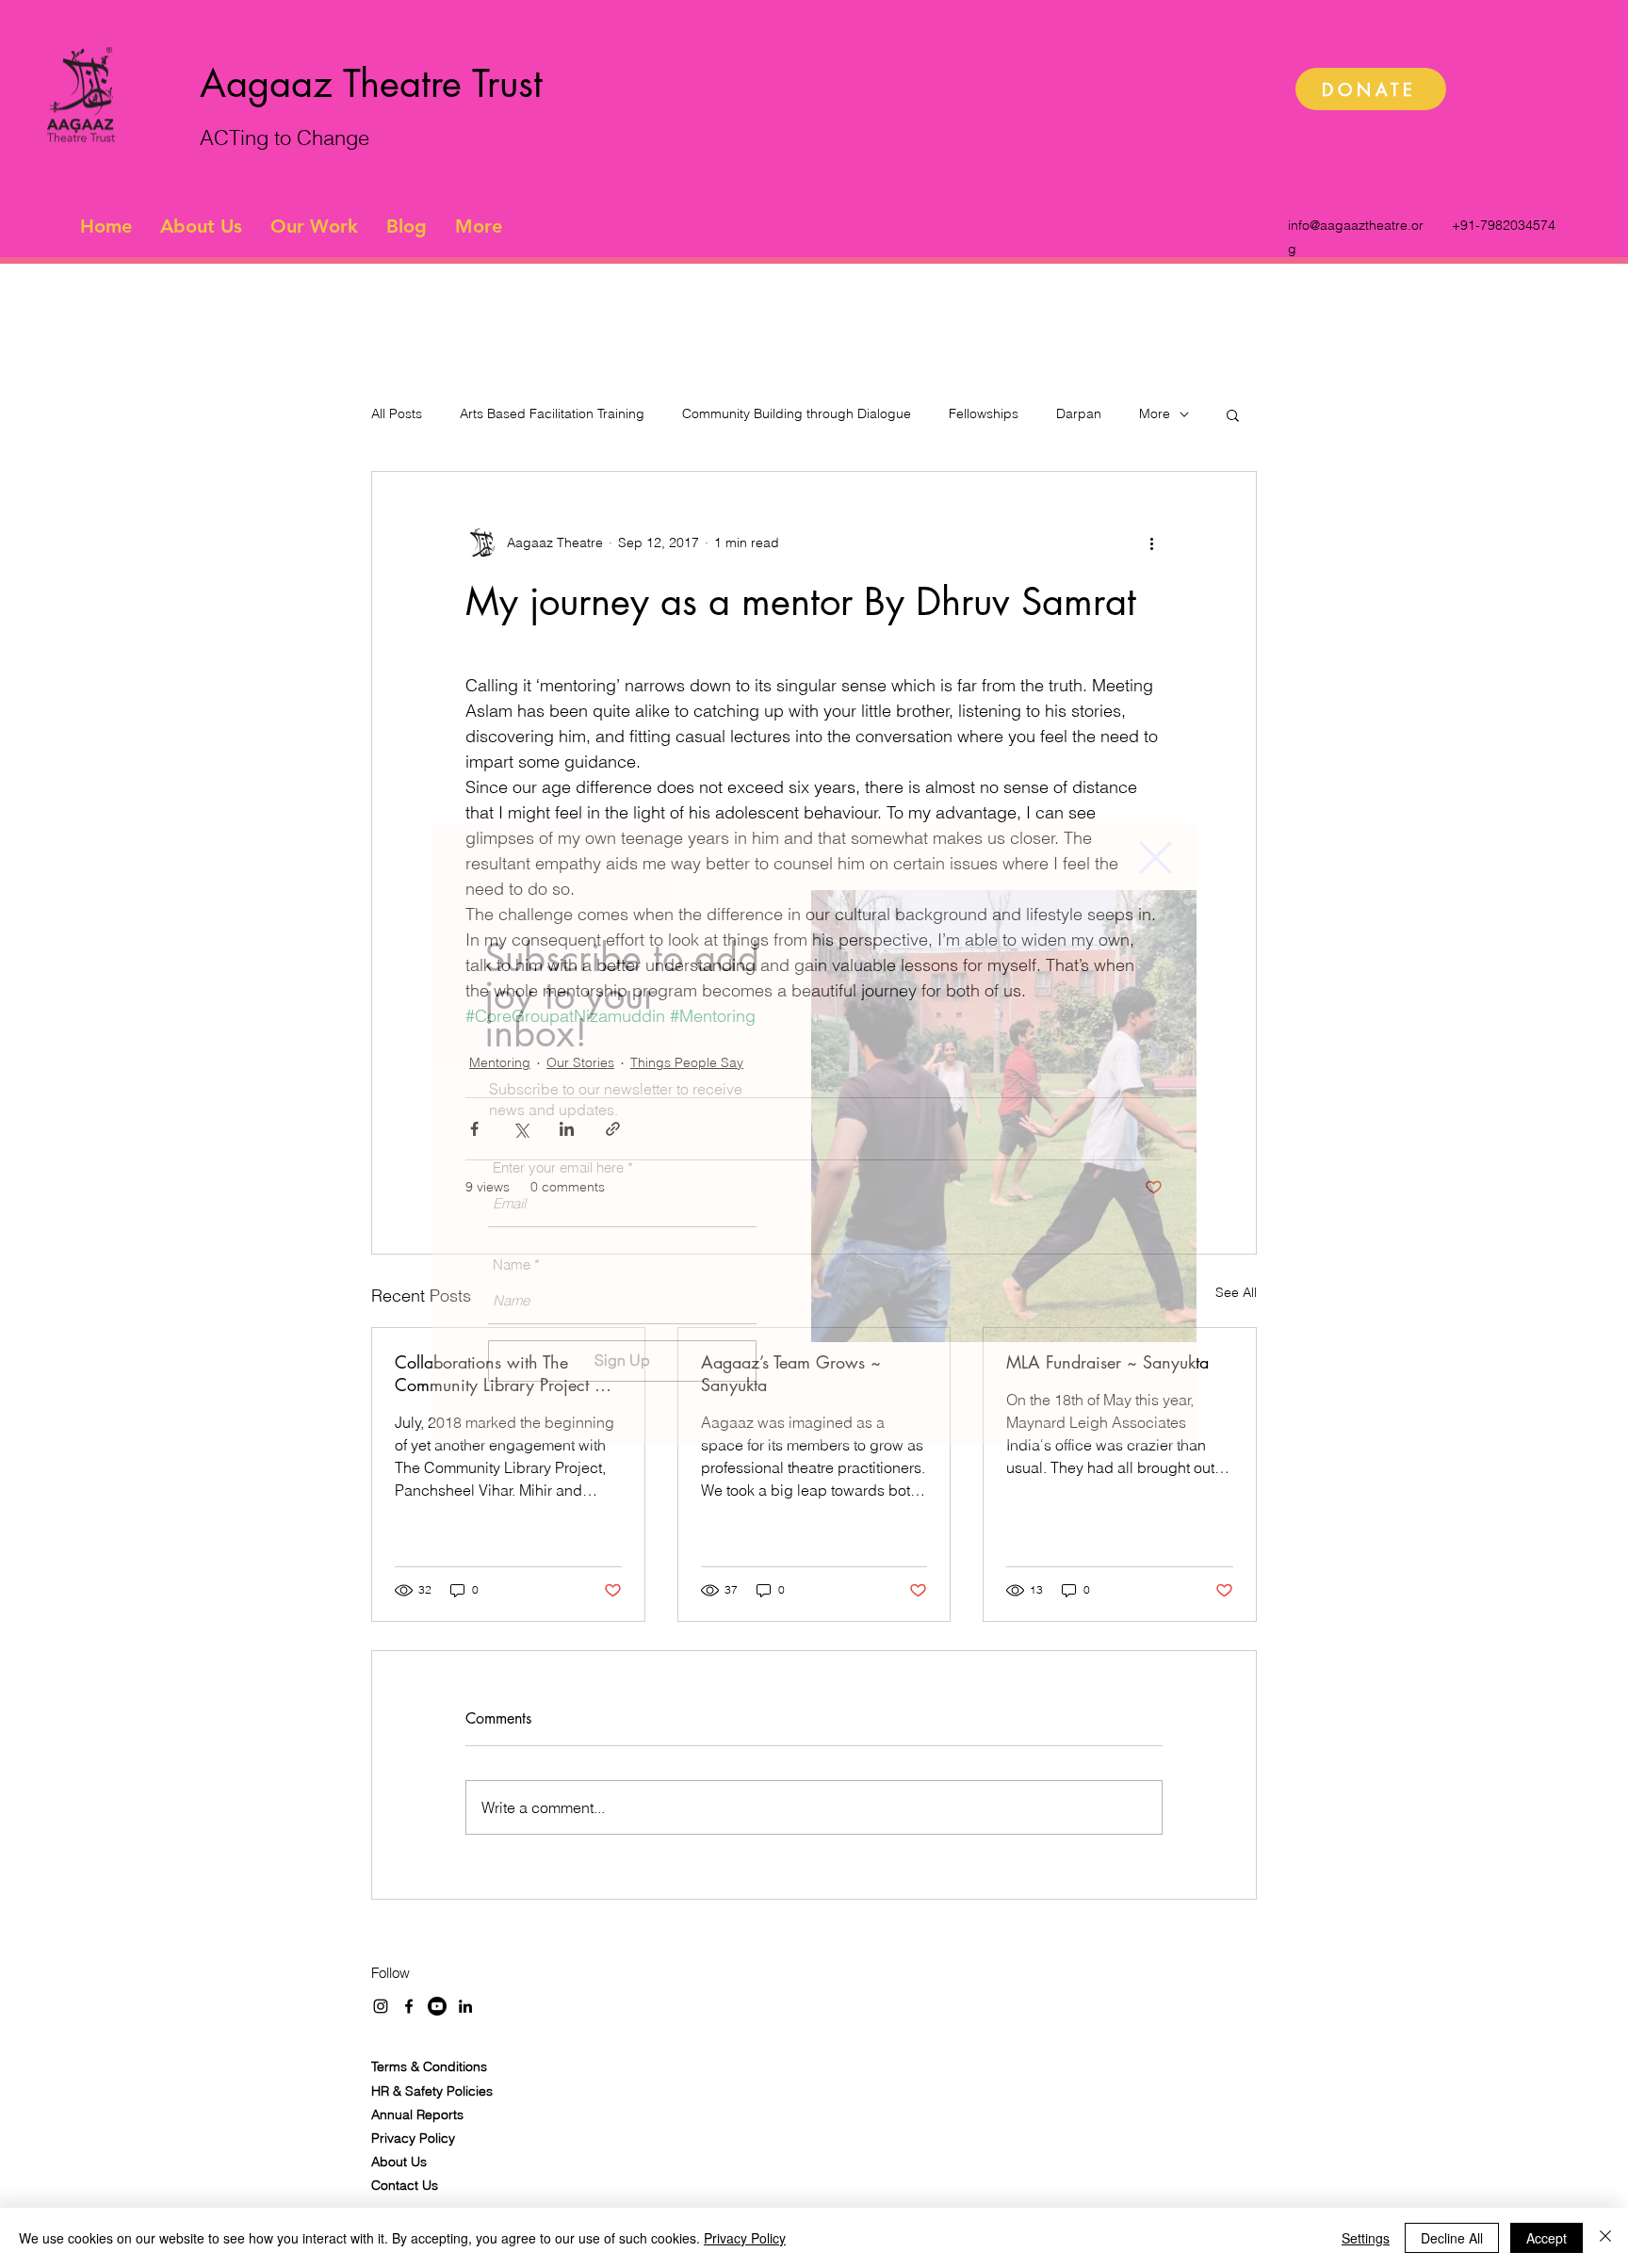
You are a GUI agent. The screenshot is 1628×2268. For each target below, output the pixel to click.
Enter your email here (558, 1167)
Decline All (1452, 2238)
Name (512, 1264)
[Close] (1605, 2238)
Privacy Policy (745, 2238)
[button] (1156, 858)
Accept (1547, 2238)
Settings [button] (1366, 2238)
